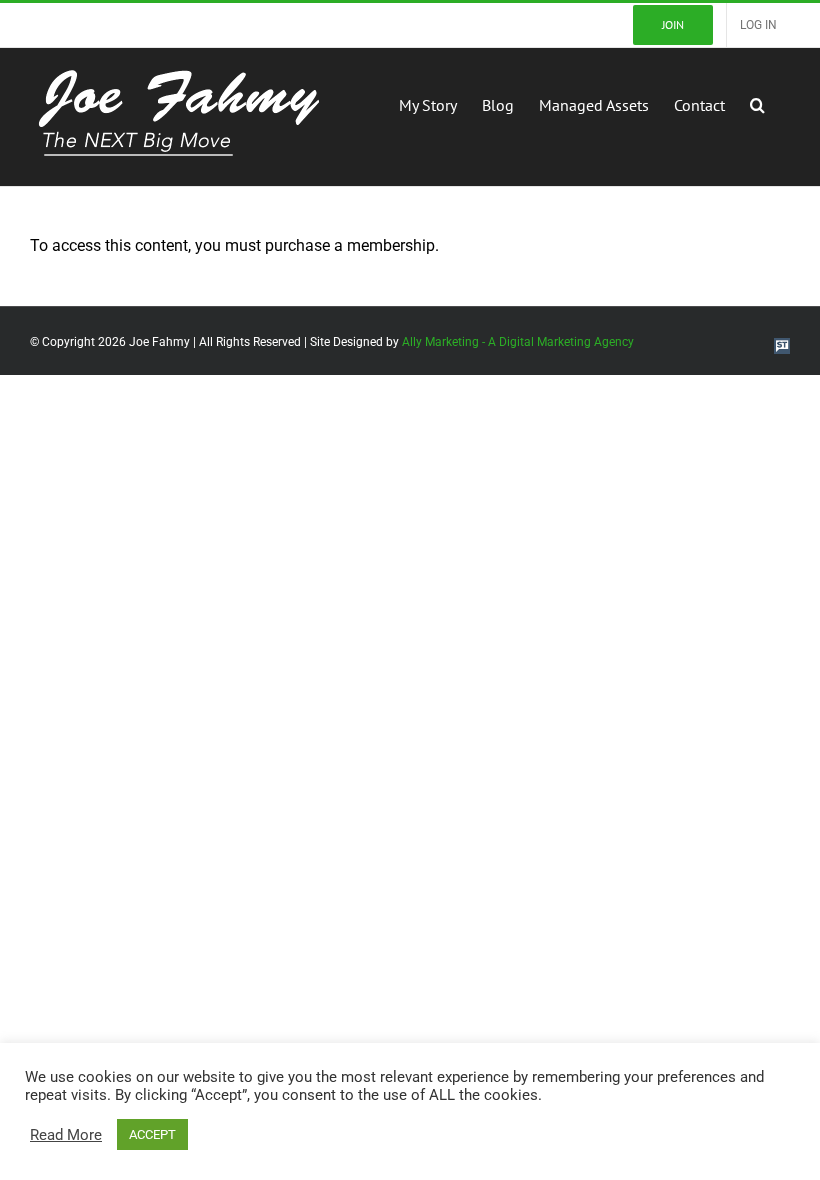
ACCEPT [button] (152, 1134)
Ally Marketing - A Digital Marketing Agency (518, 342)
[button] (757, 103)
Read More (66, 1135)
